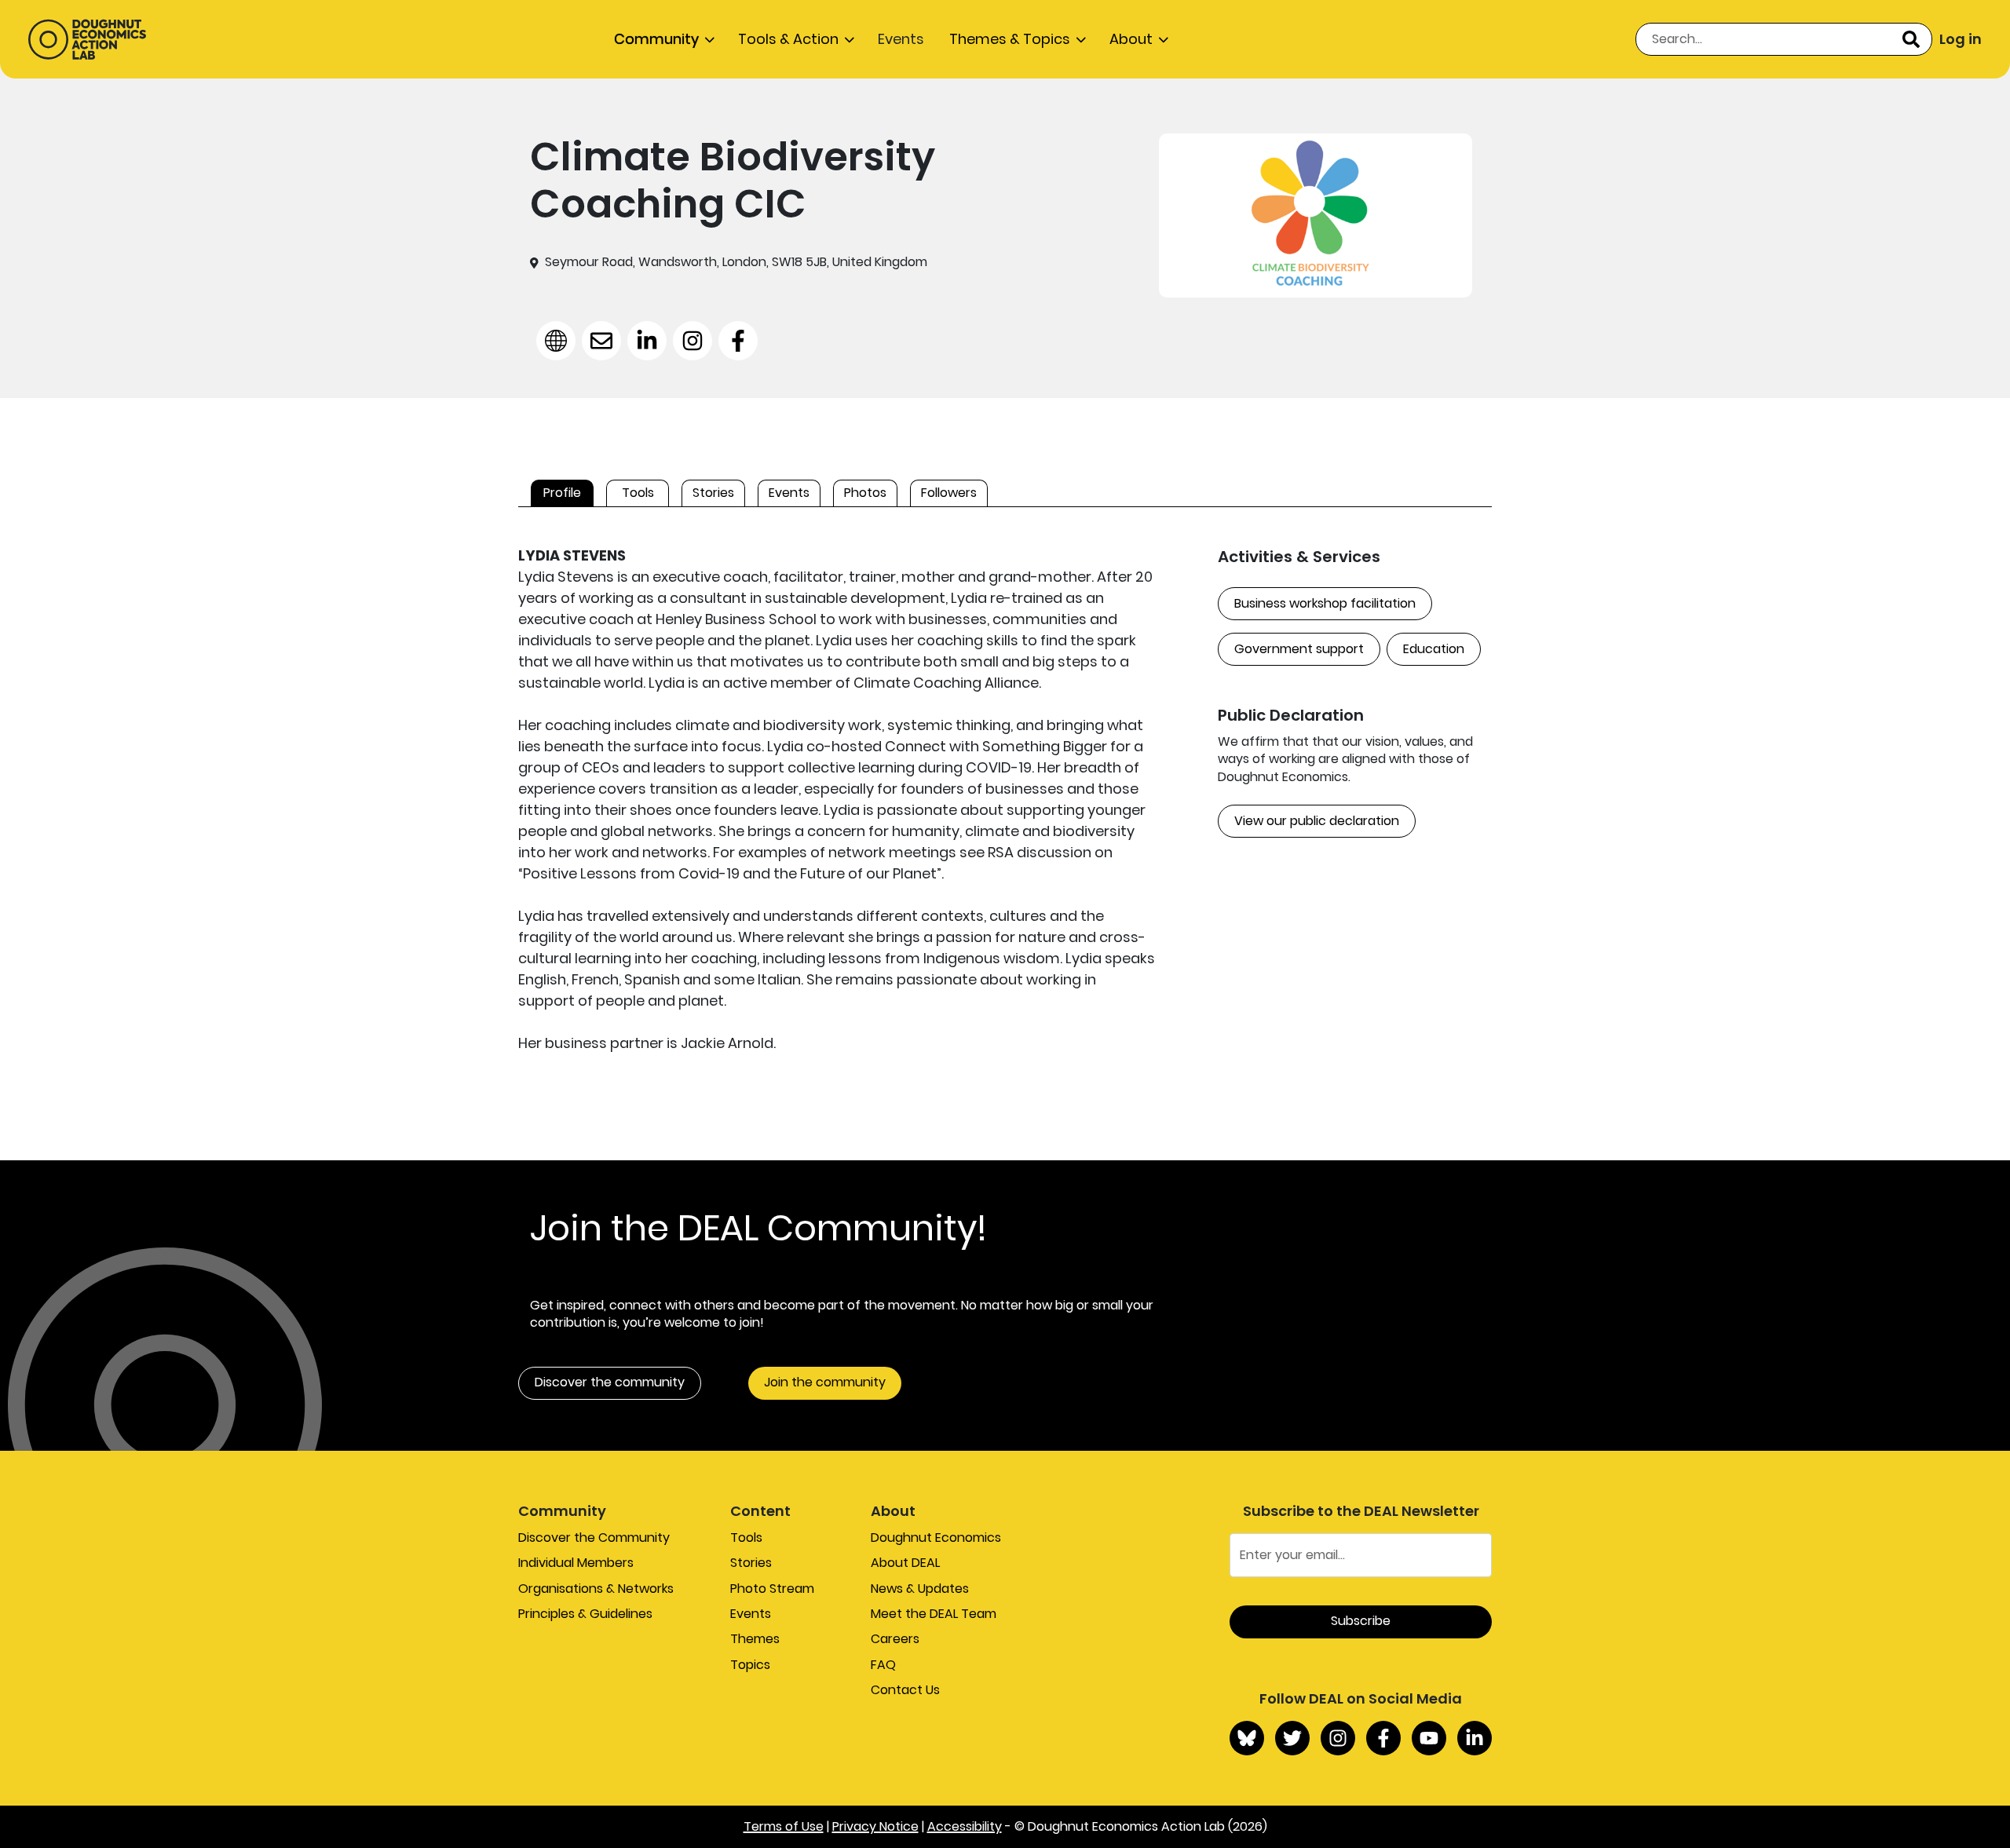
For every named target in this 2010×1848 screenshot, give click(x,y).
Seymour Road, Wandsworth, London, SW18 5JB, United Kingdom (736, 262)
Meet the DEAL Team (934, 1614)
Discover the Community (594, 1538)
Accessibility (965, 1826)
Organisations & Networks (596, 1589)
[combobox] (1784, 39)
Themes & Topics (1010, 39)
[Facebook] (1383, 1738)
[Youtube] (1429, 1738)
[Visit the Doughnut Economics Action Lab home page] (87, 39)
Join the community (825, 1382)
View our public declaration (1317, 821)
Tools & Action (788, 39)
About (1131, 39)
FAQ (883, 1665)
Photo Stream (772, 1589)
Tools (746, 1538)
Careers (895, 1639)
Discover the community (610, 1382)
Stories (751, 1563)
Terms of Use (784, 1826)
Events (901, 39)
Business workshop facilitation (1325, 603)
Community (656, 39)
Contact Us (905, 1690)
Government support (1299, 649)
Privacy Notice (875, 1826)
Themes (755, 1639)
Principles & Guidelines (585, 1614)
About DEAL (905, 1563)
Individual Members (576, 1563)
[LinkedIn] (1475, 1738)
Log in (1961, 39)
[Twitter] (1292, 1738)
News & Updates (920, 1589)
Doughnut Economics (936, 1538)
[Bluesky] (1247, 1738)
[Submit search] (1911, 39)
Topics (750, 1665)
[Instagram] (1338, 1738)
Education (1434, 649)
